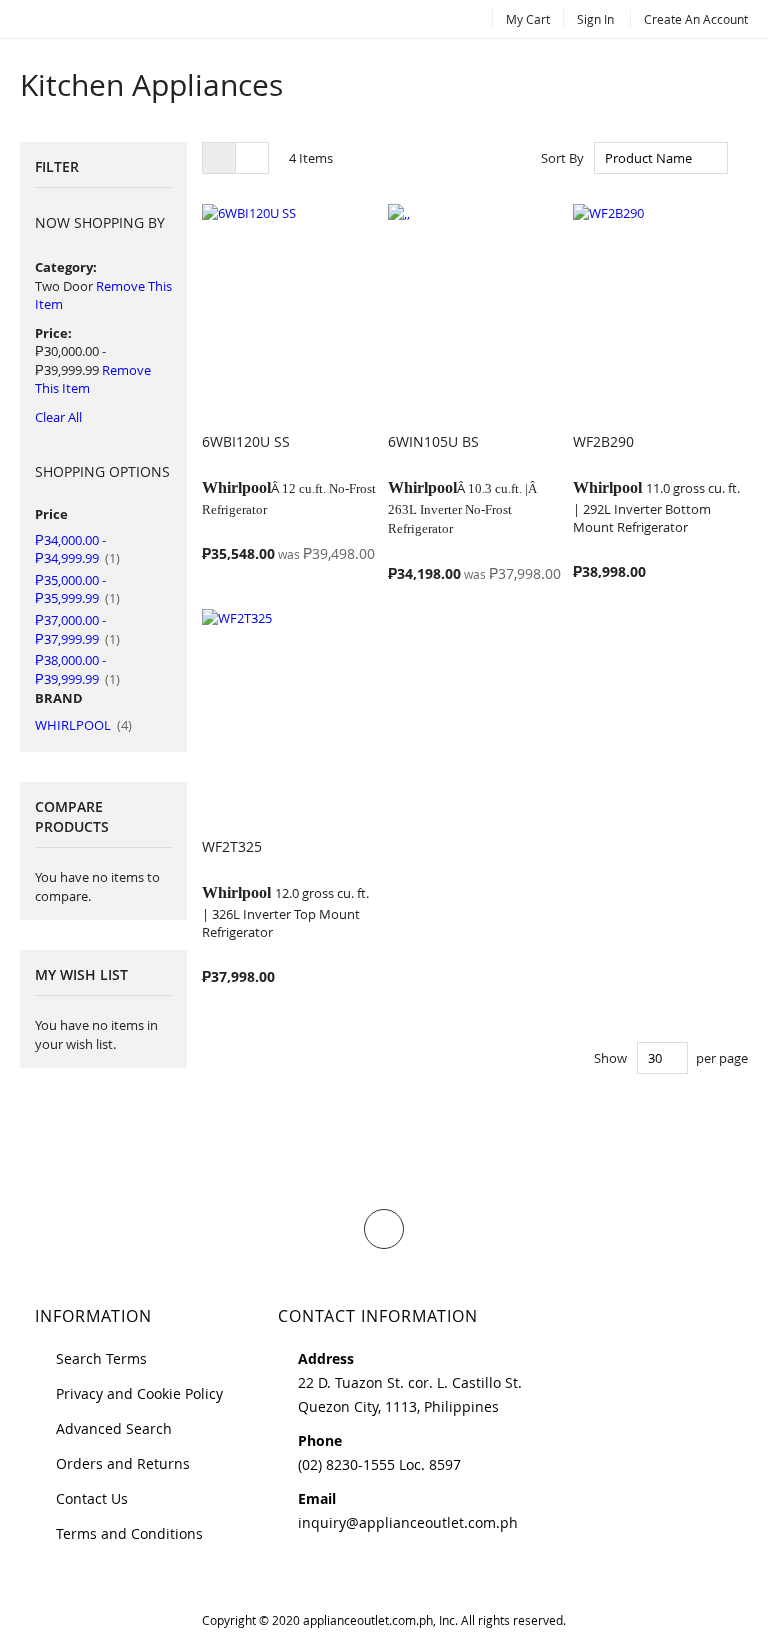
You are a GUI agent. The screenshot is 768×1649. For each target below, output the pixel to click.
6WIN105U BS (433, 441)
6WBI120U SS (246, 441)
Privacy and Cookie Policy (139, 1393)
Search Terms (101, 1358)
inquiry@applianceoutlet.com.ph (408, 1522)
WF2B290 (603, 441)
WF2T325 (232, 846)
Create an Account (696, 19)
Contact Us (92, 1498)
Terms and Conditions (129, 1533)
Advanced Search (114, 1428)
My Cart (528, 19)
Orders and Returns (123, 1463)
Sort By (562, 158)
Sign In (595, 19)
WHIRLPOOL (83, 725)
